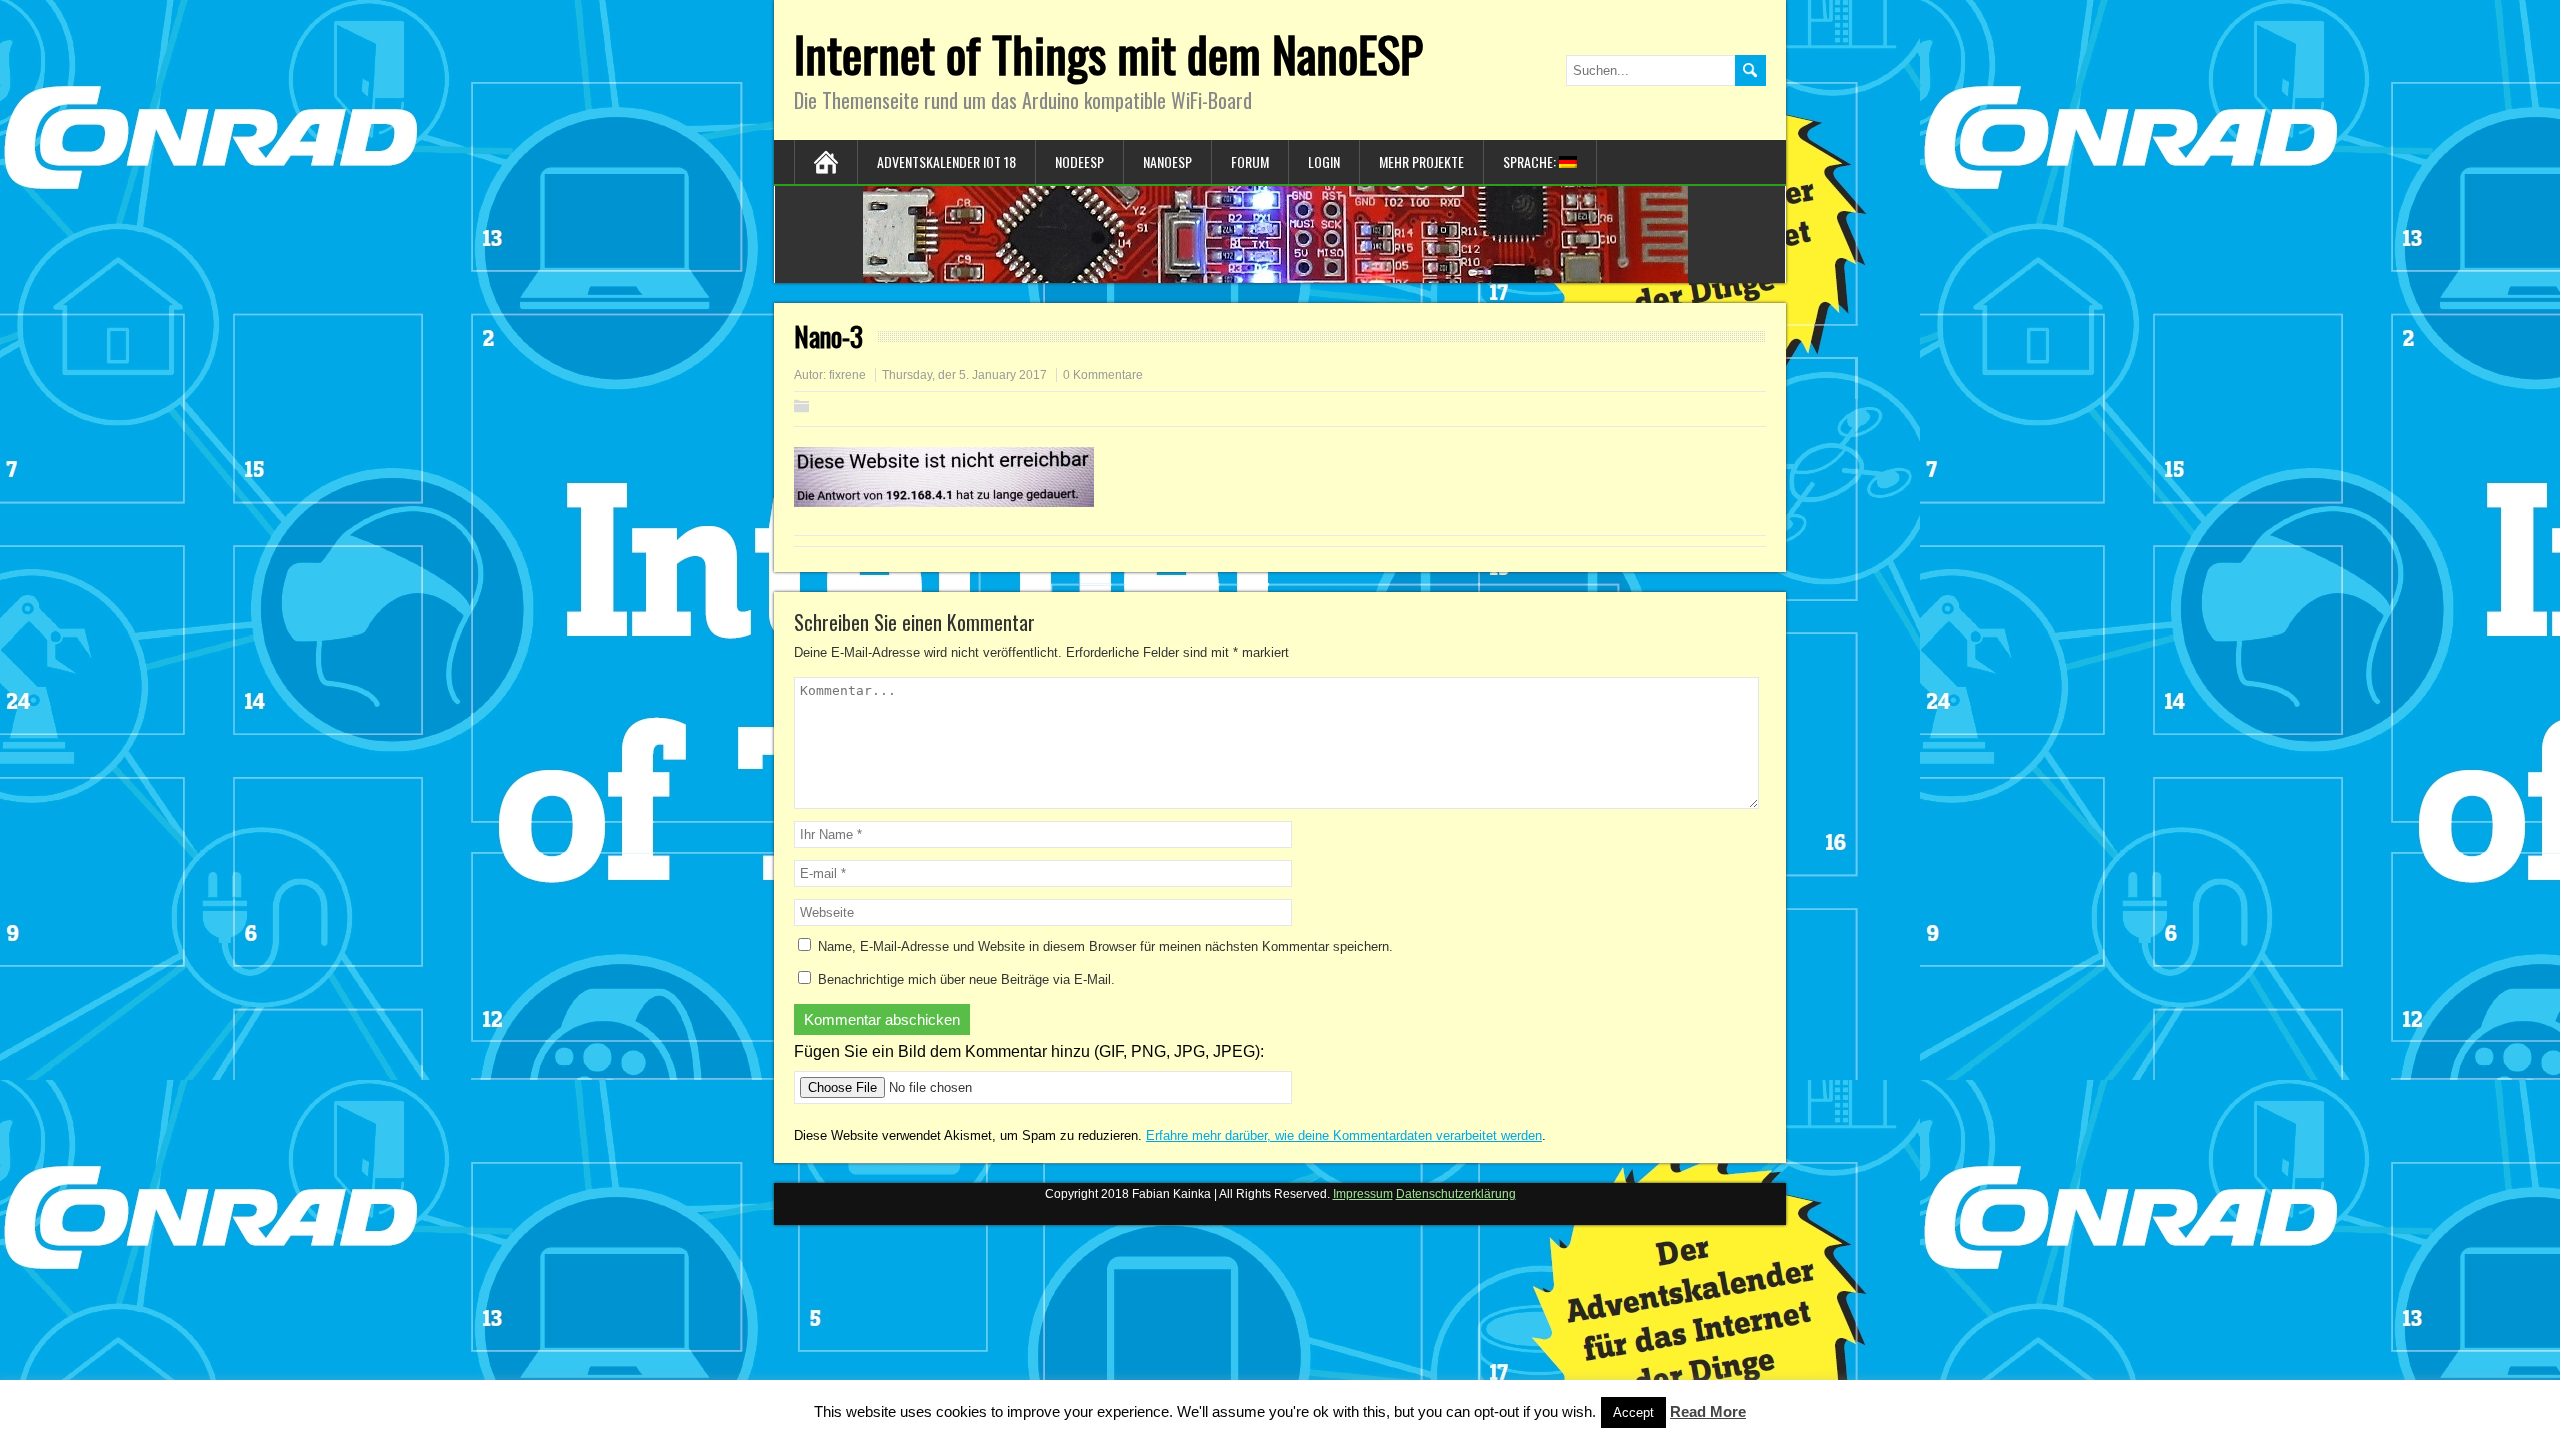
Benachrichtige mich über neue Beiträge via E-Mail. (966, 979)
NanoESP (1167, 161)
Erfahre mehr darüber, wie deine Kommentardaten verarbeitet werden (1344, 1135)
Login (1324, 161)
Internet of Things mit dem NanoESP (1108, 53)
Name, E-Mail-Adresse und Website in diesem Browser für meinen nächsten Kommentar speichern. (1105, 946)
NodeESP (1079, 161)
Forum (1250, 161)
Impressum (1363, 1194)
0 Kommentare (1103, 375)
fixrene (847, 375)
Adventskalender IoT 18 (946, 161)
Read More (1708, 1411)
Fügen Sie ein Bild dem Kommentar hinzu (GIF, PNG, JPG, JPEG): (1029, 1051)
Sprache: (1531, 161)
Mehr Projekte (1421, 161)
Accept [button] (1633, 1412)
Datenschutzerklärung (1456, 1194)
